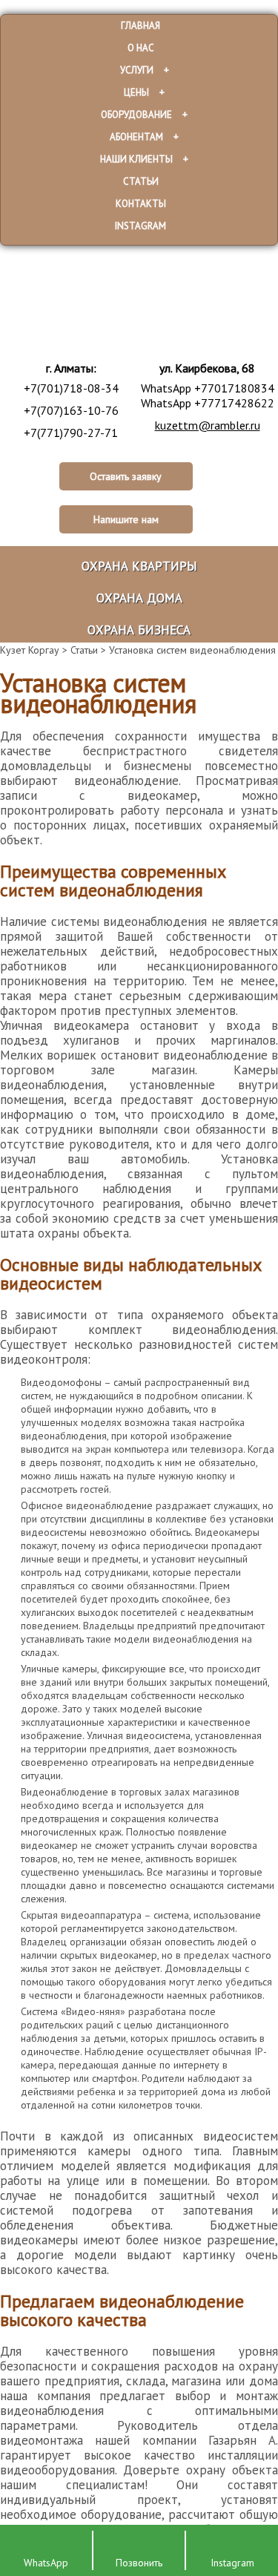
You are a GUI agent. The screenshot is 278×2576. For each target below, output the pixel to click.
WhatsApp (46, 2563)
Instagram (140, 226)
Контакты (141, 204)
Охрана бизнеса (139, 630)
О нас (141, 48)
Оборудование (136, 115)
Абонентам (136, 137)
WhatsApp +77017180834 (208, 388)
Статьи (141, 181)
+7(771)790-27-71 (71, 433)
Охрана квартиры (139, 566)
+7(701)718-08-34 (71, 388)
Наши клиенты (136, 159)
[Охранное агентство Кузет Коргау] (158, 309)
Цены (136, 92)
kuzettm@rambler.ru (208, 425)
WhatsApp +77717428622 (208, 403)
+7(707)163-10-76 (71, 410)
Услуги (137, 70)
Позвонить (139, 2563)
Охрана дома (139, 598)
